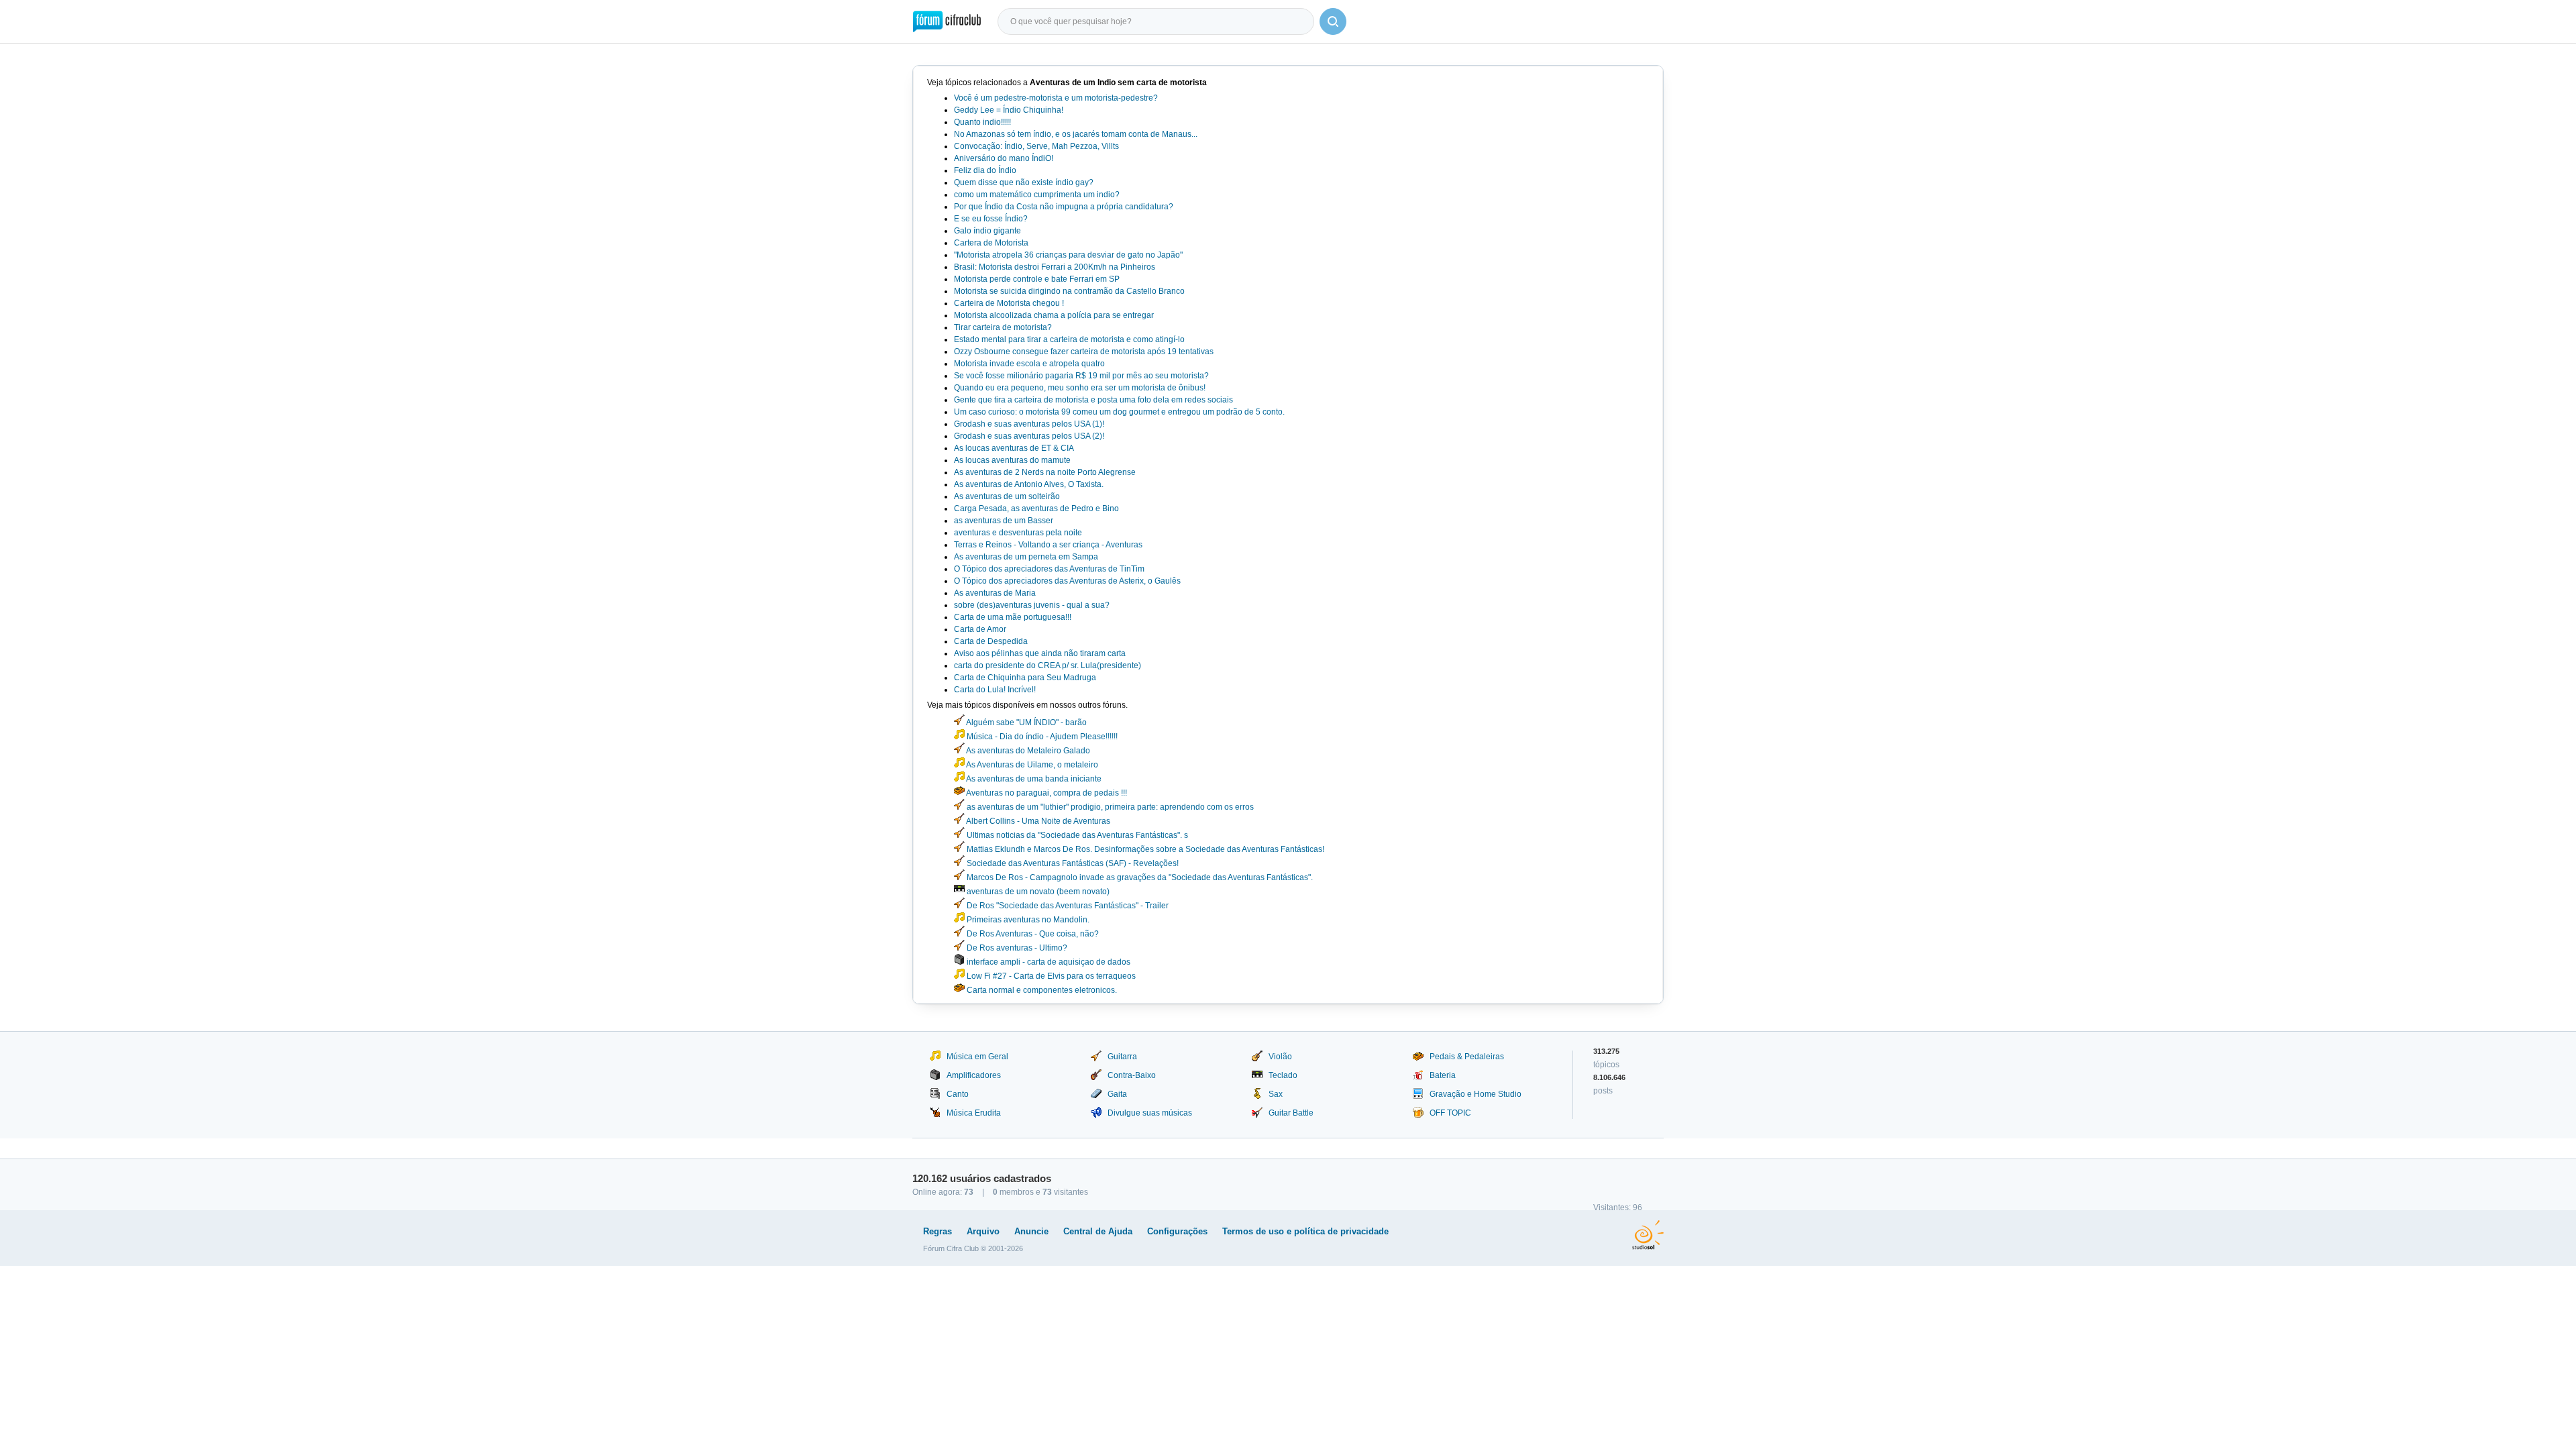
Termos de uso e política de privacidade (1305, 1231)
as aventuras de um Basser (1004, 521)
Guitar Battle (1291, 1113)
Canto (958, 1094)
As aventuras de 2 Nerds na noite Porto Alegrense (1045, 472)
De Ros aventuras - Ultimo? (1016, 948)
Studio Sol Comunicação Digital (1648, 1235)
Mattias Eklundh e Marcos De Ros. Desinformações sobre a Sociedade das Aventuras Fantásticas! (1144, 849)
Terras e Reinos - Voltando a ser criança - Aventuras (1048, 545)
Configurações (1177, 1231)
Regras (937, 1231)
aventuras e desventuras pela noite (1018, 533)
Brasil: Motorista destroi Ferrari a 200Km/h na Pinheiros (1055, 267)
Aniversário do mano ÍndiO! (1004, 158)
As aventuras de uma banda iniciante (1033, 779)
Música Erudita (974, 1113)
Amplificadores (974, 1075)
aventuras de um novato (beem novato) (1037, 892)
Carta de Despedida (991, 641)
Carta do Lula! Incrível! (995, 690)
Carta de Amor (980, 629)
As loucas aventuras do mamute (1012, 460)
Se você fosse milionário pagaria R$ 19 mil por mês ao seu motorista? (1081, 376)
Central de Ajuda (1098, 1231)
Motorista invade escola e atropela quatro (1029, 364)
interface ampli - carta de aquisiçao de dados (1048, 962)
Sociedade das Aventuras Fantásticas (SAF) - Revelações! (1072, 863)
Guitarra (1122, 1057)
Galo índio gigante (987, 231)
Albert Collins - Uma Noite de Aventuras (1037, 821)
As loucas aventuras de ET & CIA (1014, 448)
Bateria (1443, 1075)
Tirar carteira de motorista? (1003, 327)
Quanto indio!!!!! (982, 122)
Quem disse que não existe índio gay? (1024, 182)
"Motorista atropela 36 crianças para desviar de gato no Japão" (1068, 255)
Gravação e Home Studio (1475, 1094)
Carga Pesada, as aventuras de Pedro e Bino (1036, 508)
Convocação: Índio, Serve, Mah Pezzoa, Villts (1036, 146)
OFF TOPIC (1450, 1113)
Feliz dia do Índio (985, 170)
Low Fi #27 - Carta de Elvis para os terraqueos (1050, 976)
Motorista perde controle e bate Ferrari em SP (1037, 279)
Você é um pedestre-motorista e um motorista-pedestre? (1056, 98)
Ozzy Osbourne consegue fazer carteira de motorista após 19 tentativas (1084, 352)
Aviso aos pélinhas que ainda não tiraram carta (1040, 653)
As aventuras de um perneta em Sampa (1026, 557)
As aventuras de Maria (995, 593)
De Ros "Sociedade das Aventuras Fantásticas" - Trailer (1067, 906)
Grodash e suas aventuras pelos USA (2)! (1029, 436)
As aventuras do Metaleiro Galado (1027, 751)
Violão (1280, 1057)
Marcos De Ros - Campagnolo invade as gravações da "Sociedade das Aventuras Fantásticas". (1139, 877)
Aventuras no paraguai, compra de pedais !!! (1046, 793)
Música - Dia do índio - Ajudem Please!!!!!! (1041, 737)
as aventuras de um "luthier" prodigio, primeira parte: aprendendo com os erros (1109, 807)
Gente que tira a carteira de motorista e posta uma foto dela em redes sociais (1093, 400)
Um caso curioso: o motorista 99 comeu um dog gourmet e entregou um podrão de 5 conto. (1119, 412)
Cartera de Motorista (991, 243)
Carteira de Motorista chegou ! (1009, 303)
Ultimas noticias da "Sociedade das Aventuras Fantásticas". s (1076, 835)
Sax (1276, 1094)
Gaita (1117, 1094)
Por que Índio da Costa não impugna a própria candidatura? (1064, 207)
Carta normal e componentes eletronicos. (1041, 990)
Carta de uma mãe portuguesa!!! (1013, 617)
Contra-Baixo (1132, 1075)
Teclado (1283, 1075)
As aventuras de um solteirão (1007, 496)
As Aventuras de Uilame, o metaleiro (1031, 765)
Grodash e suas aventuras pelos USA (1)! (1029, 424)
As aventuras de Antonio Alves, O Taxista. (1029, 484)
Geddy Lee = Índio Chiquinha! (1009, 110)
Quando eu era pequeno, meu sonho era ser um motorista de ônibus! (1080, 388)
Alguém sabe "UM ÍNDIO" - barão (1026, 722)
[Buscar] (1333, 21)
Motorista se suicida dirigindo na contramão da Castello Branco (1069, 291)
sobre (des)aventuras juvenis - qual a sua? (1032, 605)
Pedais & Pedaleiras (1467, 1057)
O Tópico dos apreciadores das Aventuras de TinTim (1049, 569)
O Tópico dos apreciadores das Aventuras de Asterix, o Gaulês (1067, 581)
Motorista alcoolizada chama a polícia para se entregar (1054, 315)
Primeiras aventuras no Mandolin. (1027, 920)
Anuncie (1031, 1231)
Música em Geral (977, 1057)
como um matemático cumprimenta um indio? (1037, 195)
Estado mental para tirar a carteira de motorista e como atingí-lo (1069, 339)
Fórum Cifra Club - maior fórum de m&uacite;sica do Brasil (947, 21)
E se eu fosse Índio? (991, 219)
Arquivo (983, 1231)
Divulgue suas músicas (1150, 1113)
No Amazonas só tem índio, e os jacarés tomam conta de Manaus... (1076, 134)
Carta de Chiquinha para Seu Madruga (1025, 678)
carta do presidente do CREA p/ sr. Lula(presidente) (1048, 665)
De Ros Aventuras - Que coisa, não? (1032, 934)
